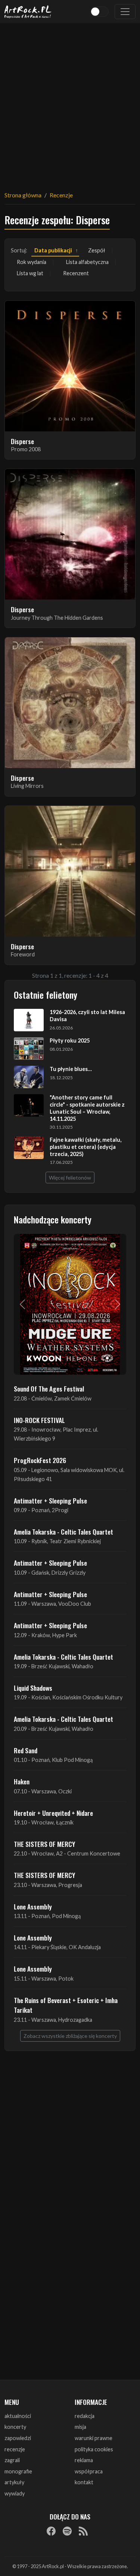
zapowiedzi (18, 2438)
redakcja (85, 2416)
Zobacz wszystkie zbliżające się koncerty (70, 2036)
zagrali (12, 2460)
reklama (84, 2460)
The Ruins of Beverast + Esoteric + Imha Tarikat (66, 2005)
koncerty (15, 2427)
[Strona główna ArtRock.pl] (28, 12)
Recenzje (61, 195)
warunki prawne (94, 2438)
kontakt (84, 2482)
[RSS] (83, 2531)
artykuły (14, 2482)
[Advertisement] (70, 102)
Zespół (97, 250)
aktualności (18, 2416)
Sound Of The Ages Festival (49, 1389)
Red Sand (26, 1750)
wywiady (15, 2493)
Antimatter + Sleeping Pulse (50, 1501)
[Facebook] (51, 2531)
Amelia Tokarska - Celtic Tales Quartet (63, 1532)
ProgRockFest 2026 (40, 1460)
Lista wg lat (30, 273)
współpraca (89, 2471)
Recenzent (76, 273)
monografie (18, 2471)
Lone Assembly (33, 1906)
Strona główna (23, 195)
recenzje (15, 2449)
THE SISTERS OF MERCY (44, 1844)
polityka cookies (94, 2449)
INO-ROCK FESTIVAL (39, 1420)
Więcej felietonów (70, 1178)
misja (80, 2427)
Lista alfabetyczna (87, 262)
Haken (22, 1781)
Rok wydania (32, 262)
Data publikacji (53, 250)
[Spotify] (67, 2531)
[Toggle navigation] (125, 12)
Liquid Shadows (33, 1688)
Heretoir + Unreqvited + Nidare (53, 1813)
